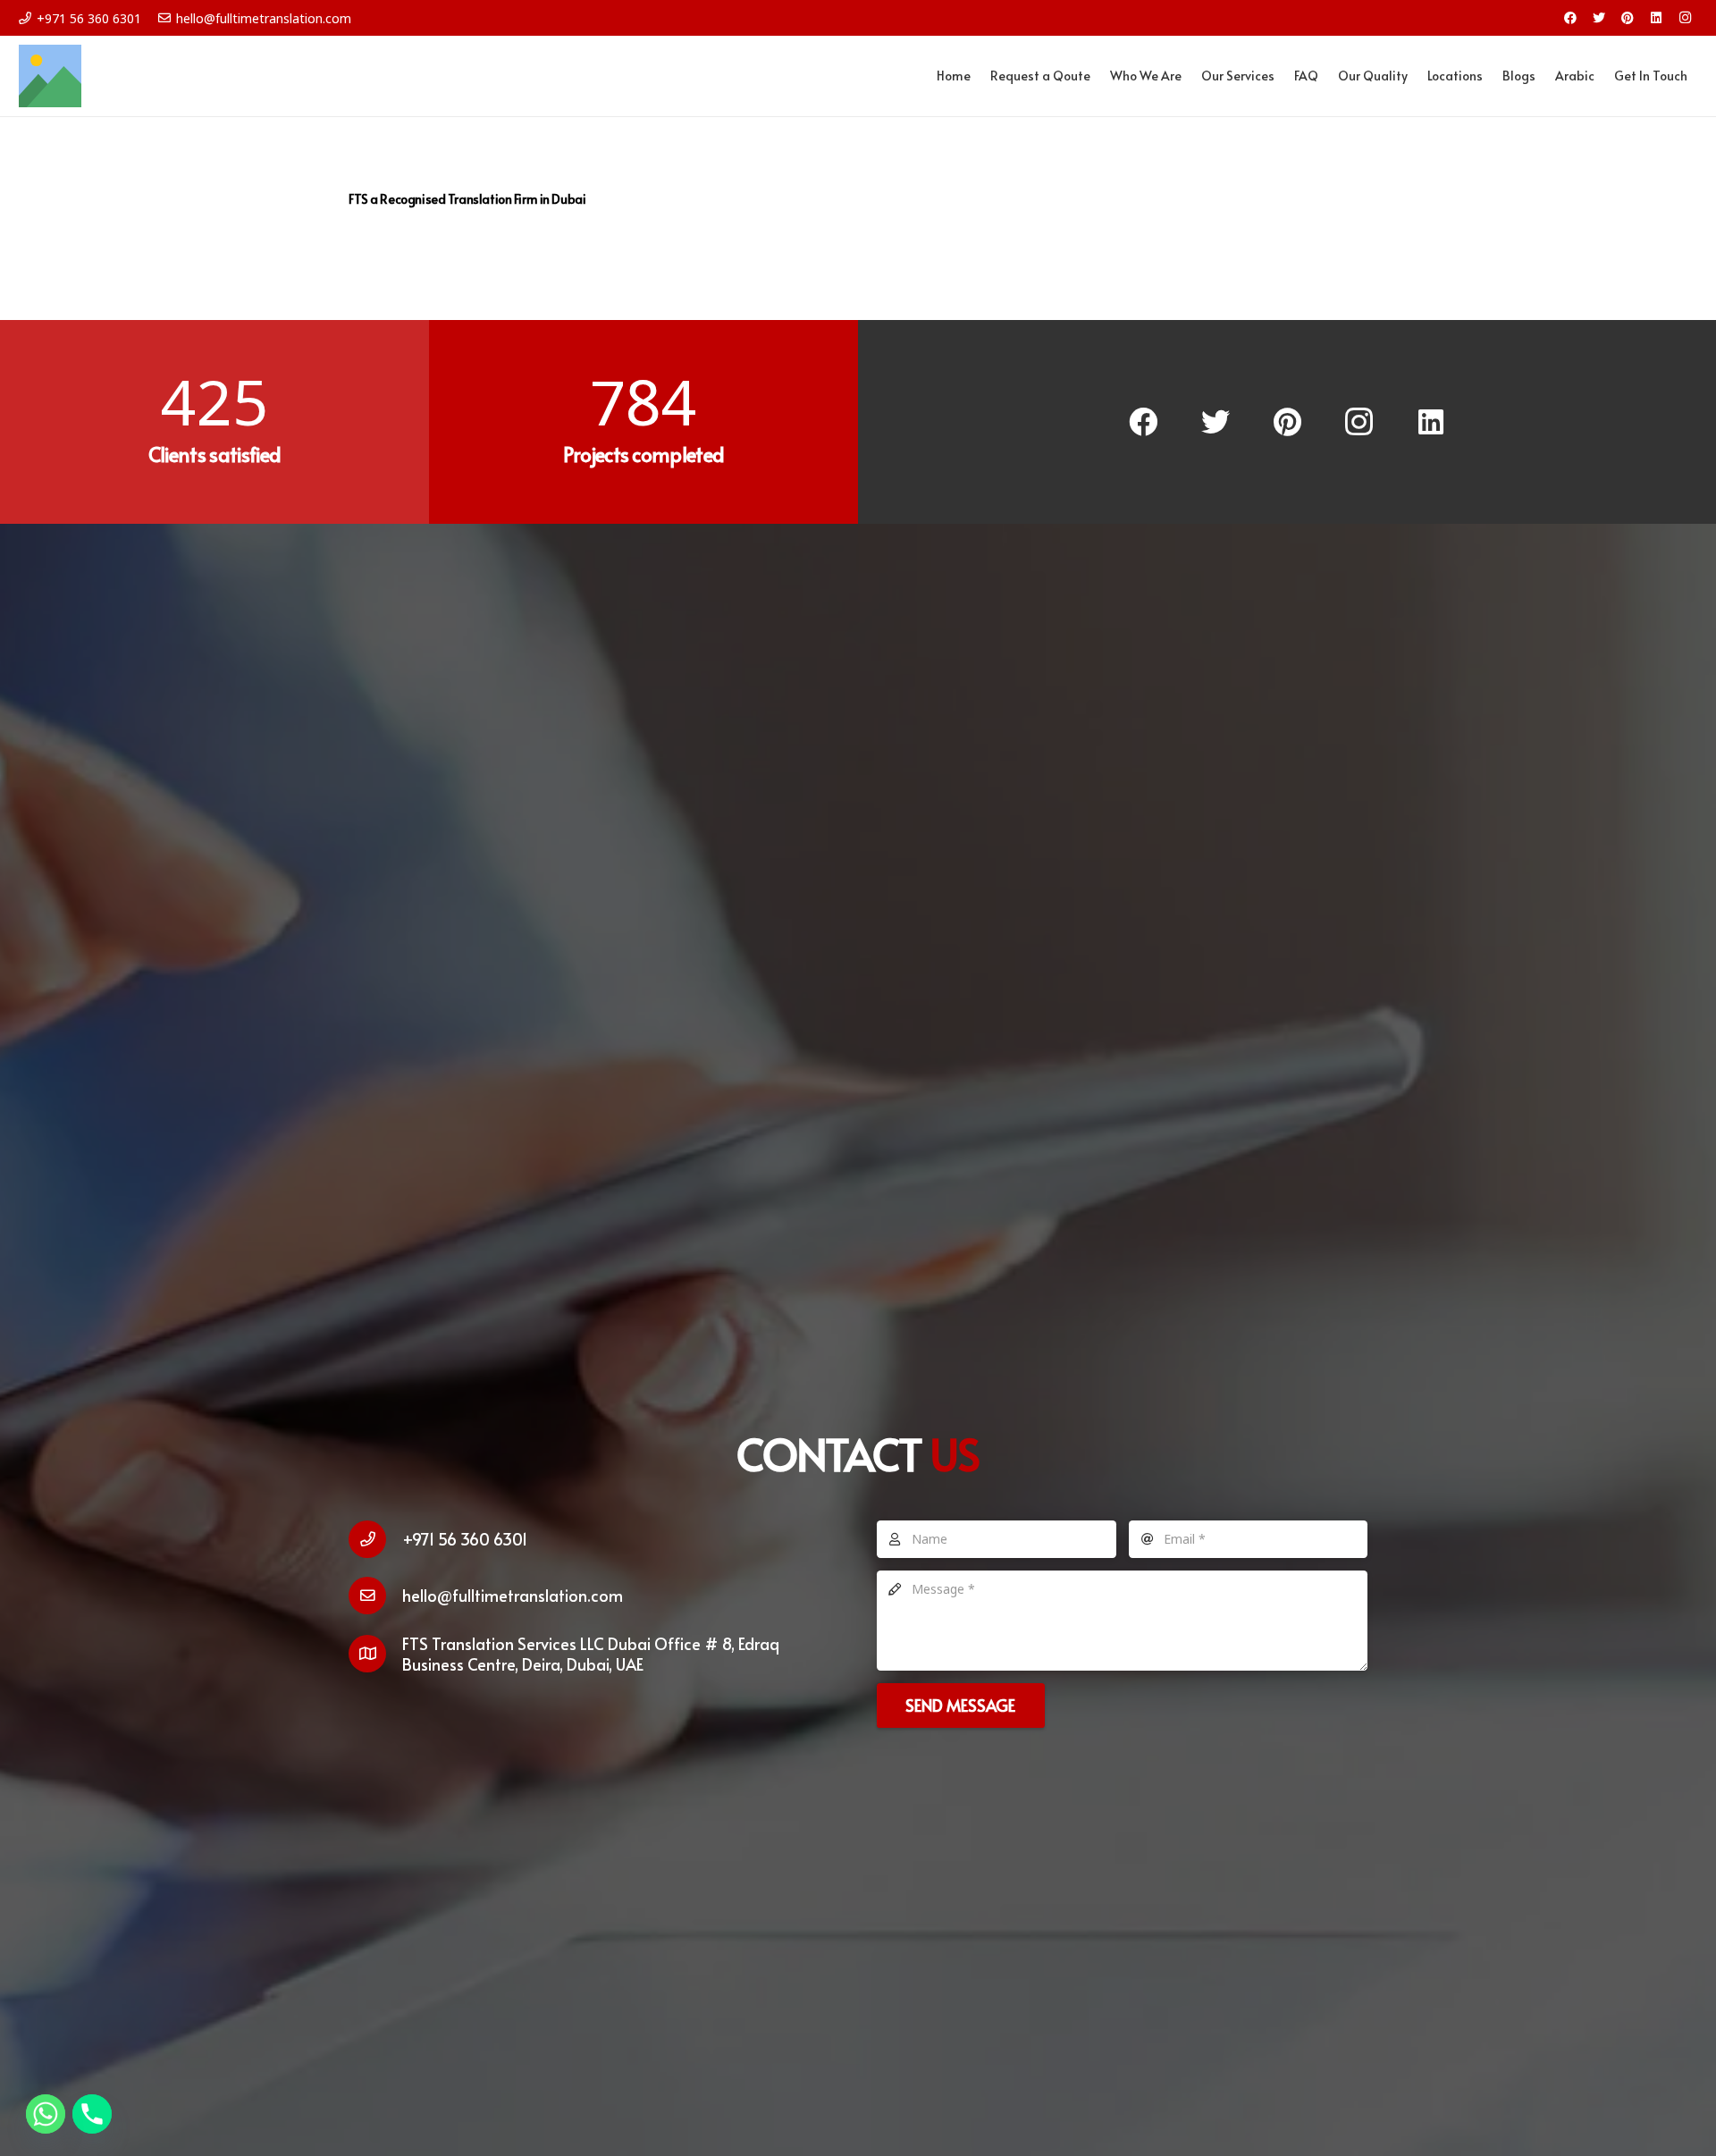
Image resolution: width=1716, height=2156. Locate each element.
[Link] (50, 76)
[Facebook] (1570, 18)
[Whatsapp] (46, 2114)
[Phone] (92, 2114)
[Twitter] (1599, 18)
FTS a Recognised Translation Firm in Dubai (467, 199)
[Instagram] (1685, 18)
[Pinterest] (1628, 18)
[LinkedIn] (1656, 18)
